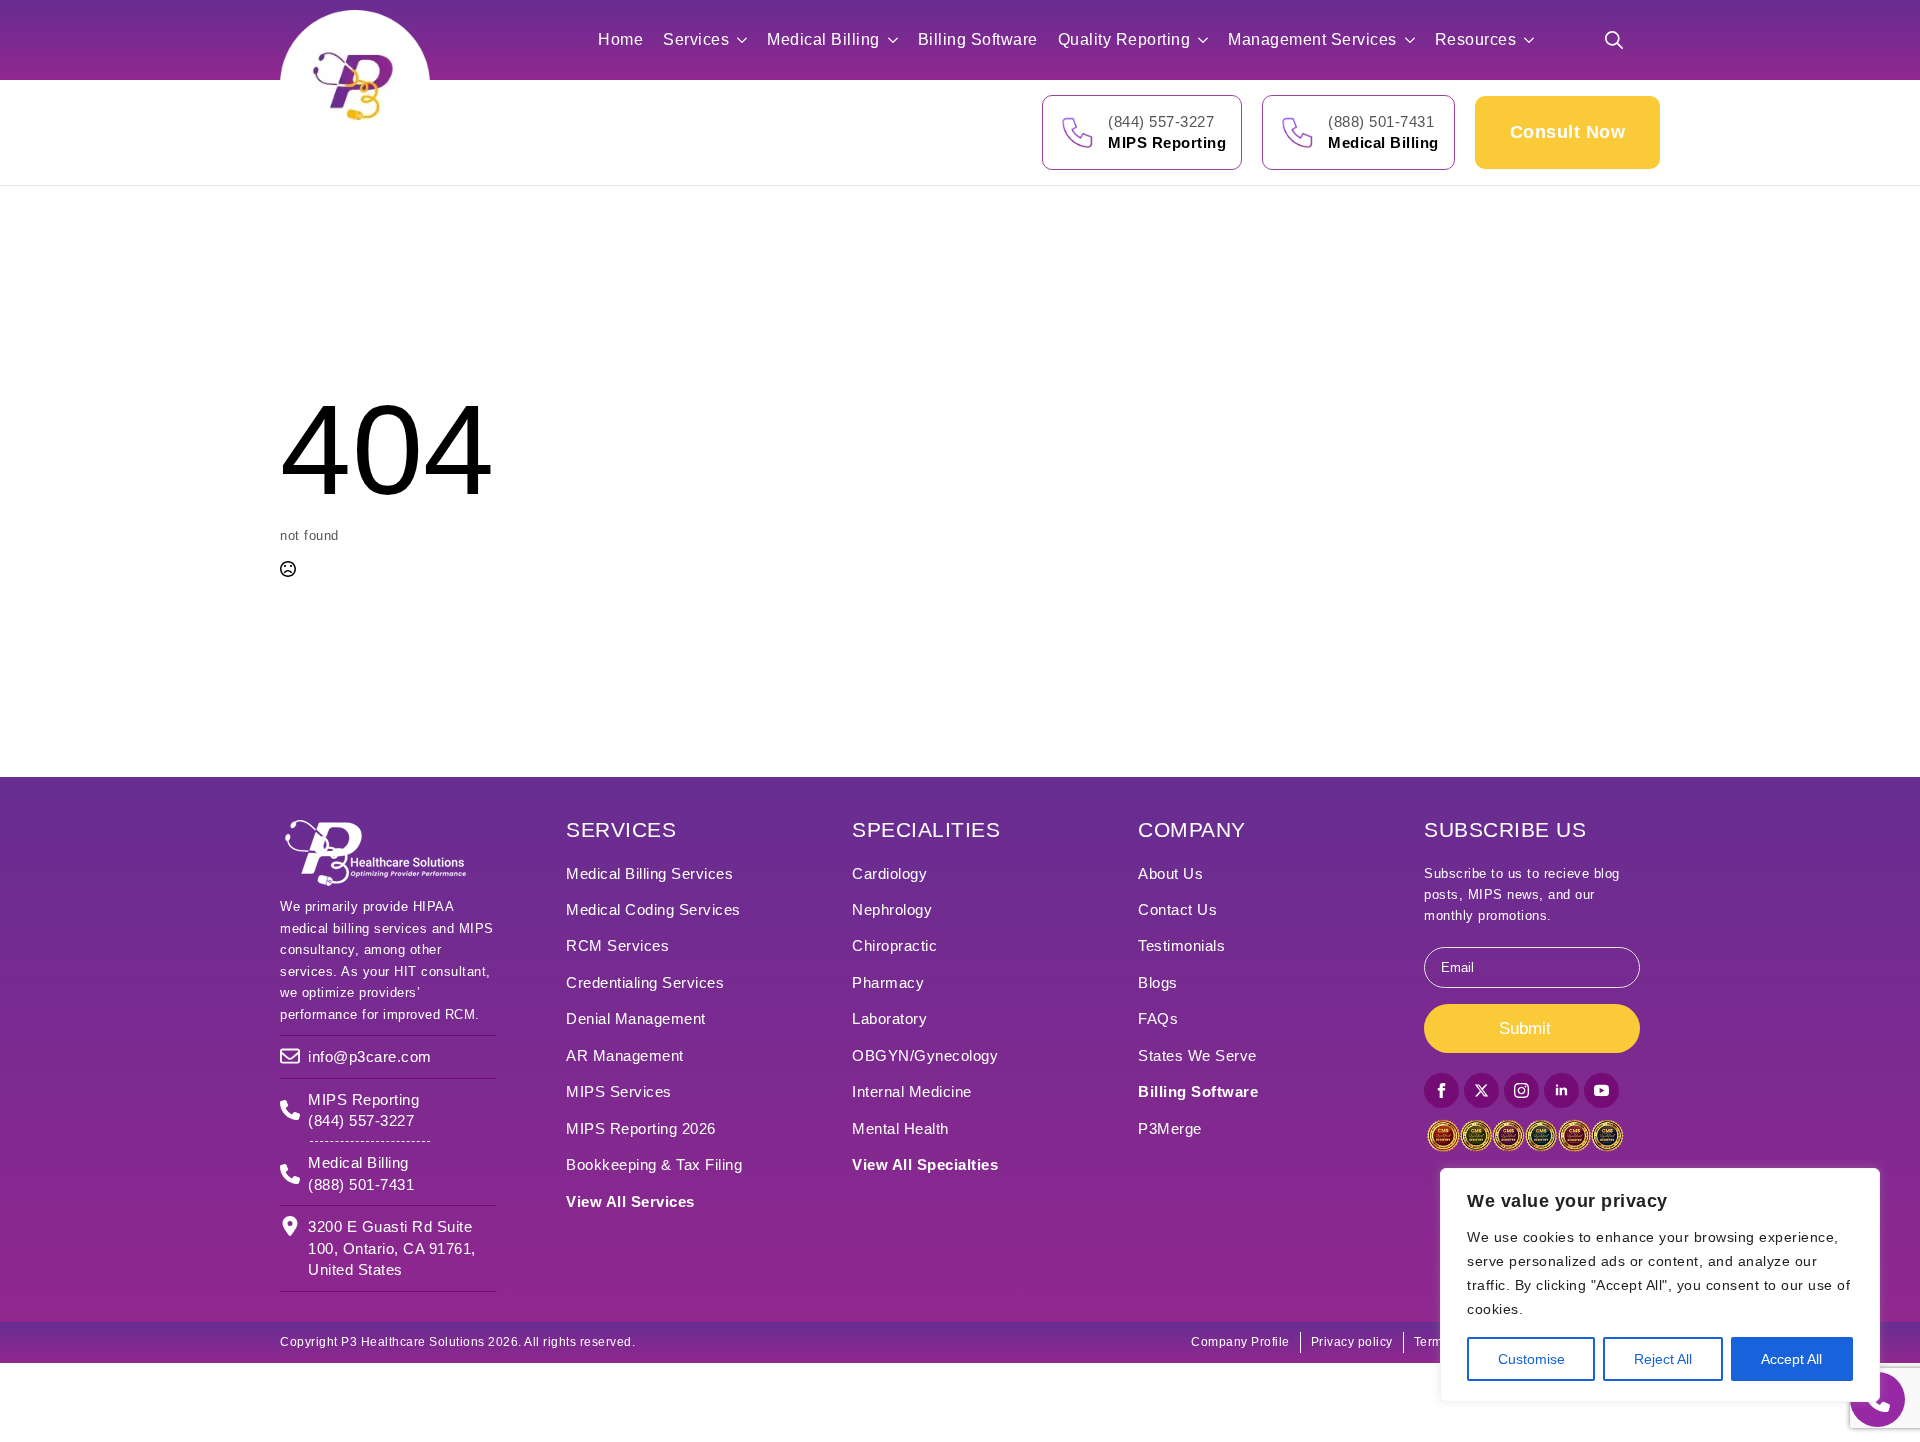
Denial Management (636, 1018)
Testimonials (1181, 945)
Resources (1476, 39)
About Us (1170, 873)
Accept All (1791, 1359)
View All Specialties (925, 1164)
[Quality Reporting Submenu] (1209, 40)
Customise (1531, 1359)
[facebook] (1441, 1090)
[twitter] (1481, 1090)
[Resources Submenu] (1535, 40)
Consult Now (1568, 132)
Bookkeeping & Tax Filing (654, 1164)
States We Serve (1197, 1055)
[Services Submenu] (748, 40)
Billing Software (978, 39)
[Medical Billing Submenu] (899, 40)
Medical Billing (823, 39)
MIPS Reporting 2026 (641, 1128)
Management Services (1312, 39)
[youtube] (1601, 1090)
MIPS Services (619, 1091)
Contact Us (1177, 909)
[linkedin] (1561, 1090)
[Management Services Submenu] (1416, 40)
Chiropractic (894, 945)
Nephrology (892, 909)
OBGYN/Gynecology (925, 1055)
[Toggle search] (1614, 40)
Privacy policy (1352, 1342)
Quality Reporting (1124, 39)
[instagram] (1521, 1090)
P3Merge (1170, 1128)
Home (620, 39)
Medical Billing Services (649, 873)
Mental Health (900, 1128)
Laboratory (889, 1018)
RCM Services (617, 945)
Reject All (1663, 1359)
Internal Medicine (912, 1091)
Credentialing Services (645, 982)
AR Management (625, 1055)
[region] (1660, 1285)
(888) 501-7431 (1381, 121)
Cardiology (889, 873)
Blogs (1158, 982)
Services (696, 39)
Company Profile (1240, 1342)
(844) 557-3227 (1161, 121)
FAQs (1158, 1018)
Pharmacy (888, 982)
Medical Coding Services (653, 909)
